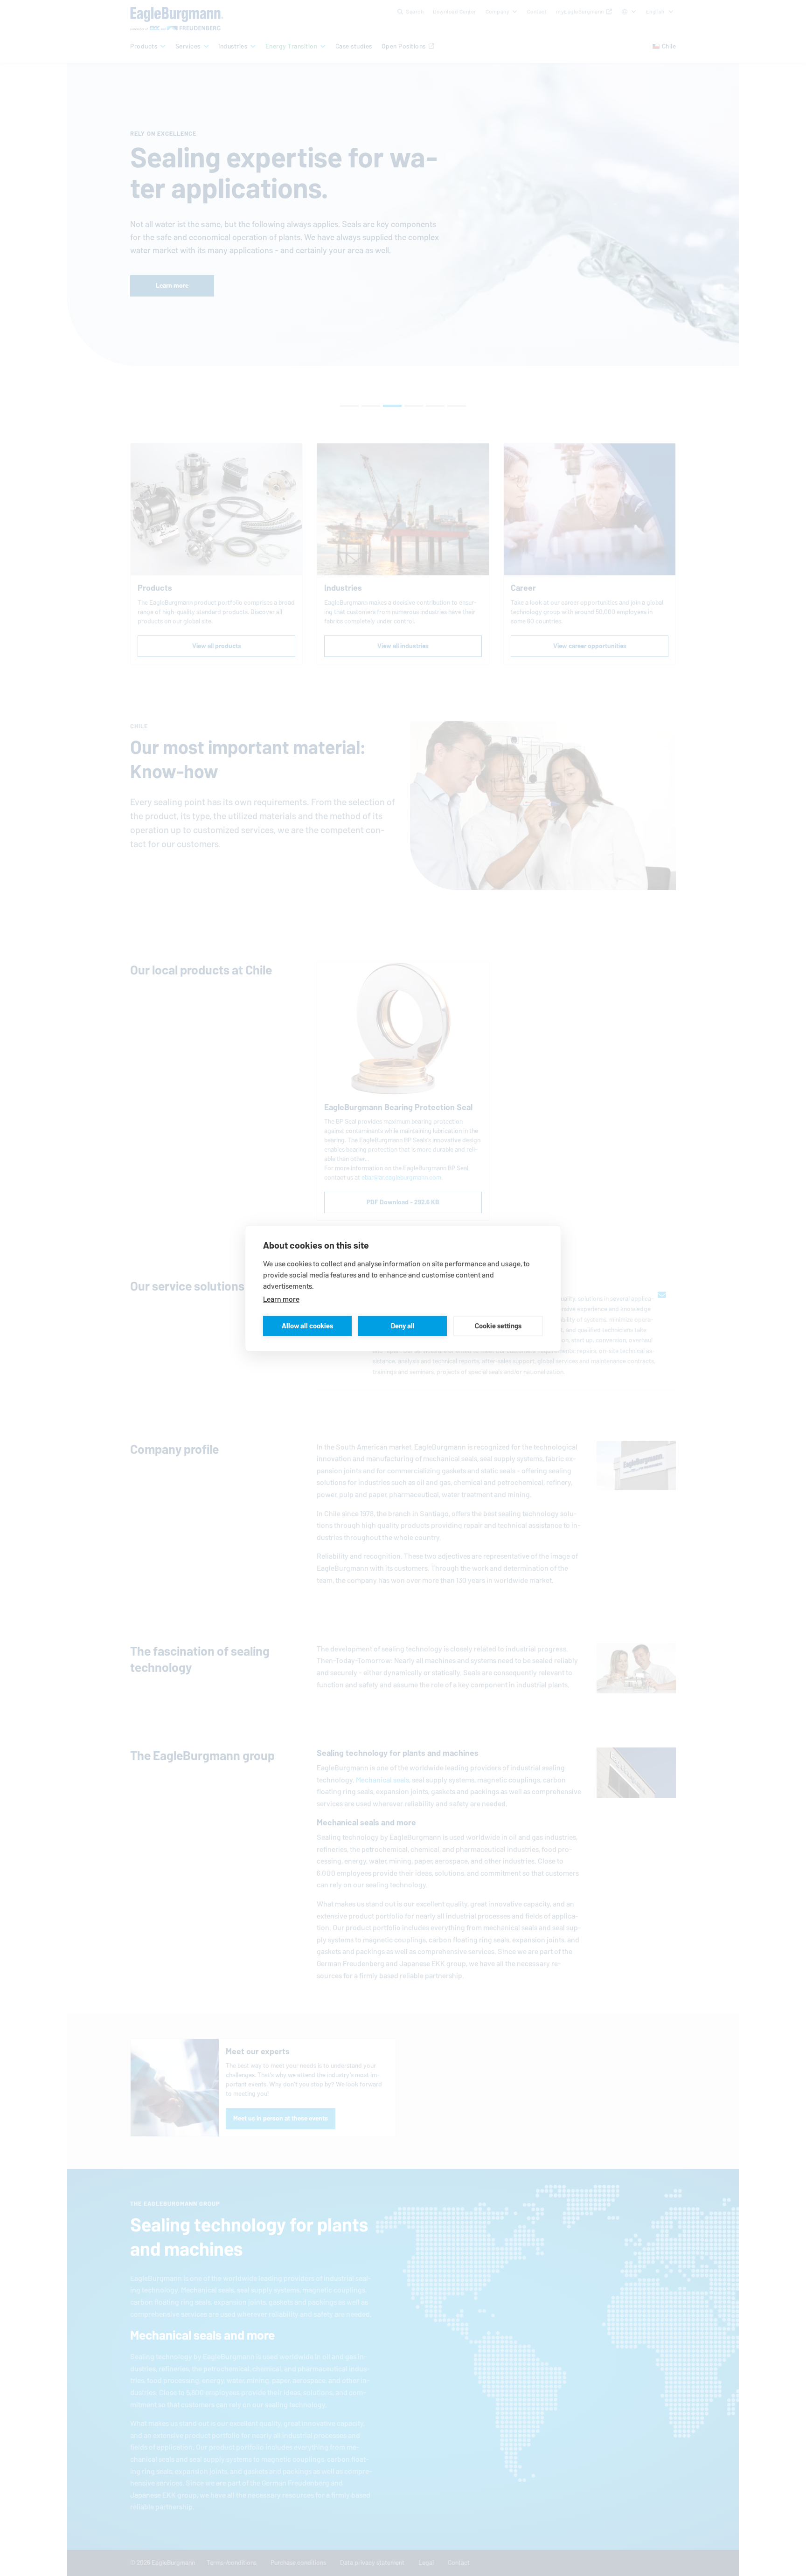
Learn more (281, 1299)
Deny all (403, 1326)
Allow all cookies (307, 1326)
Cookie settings (498, 1326)
